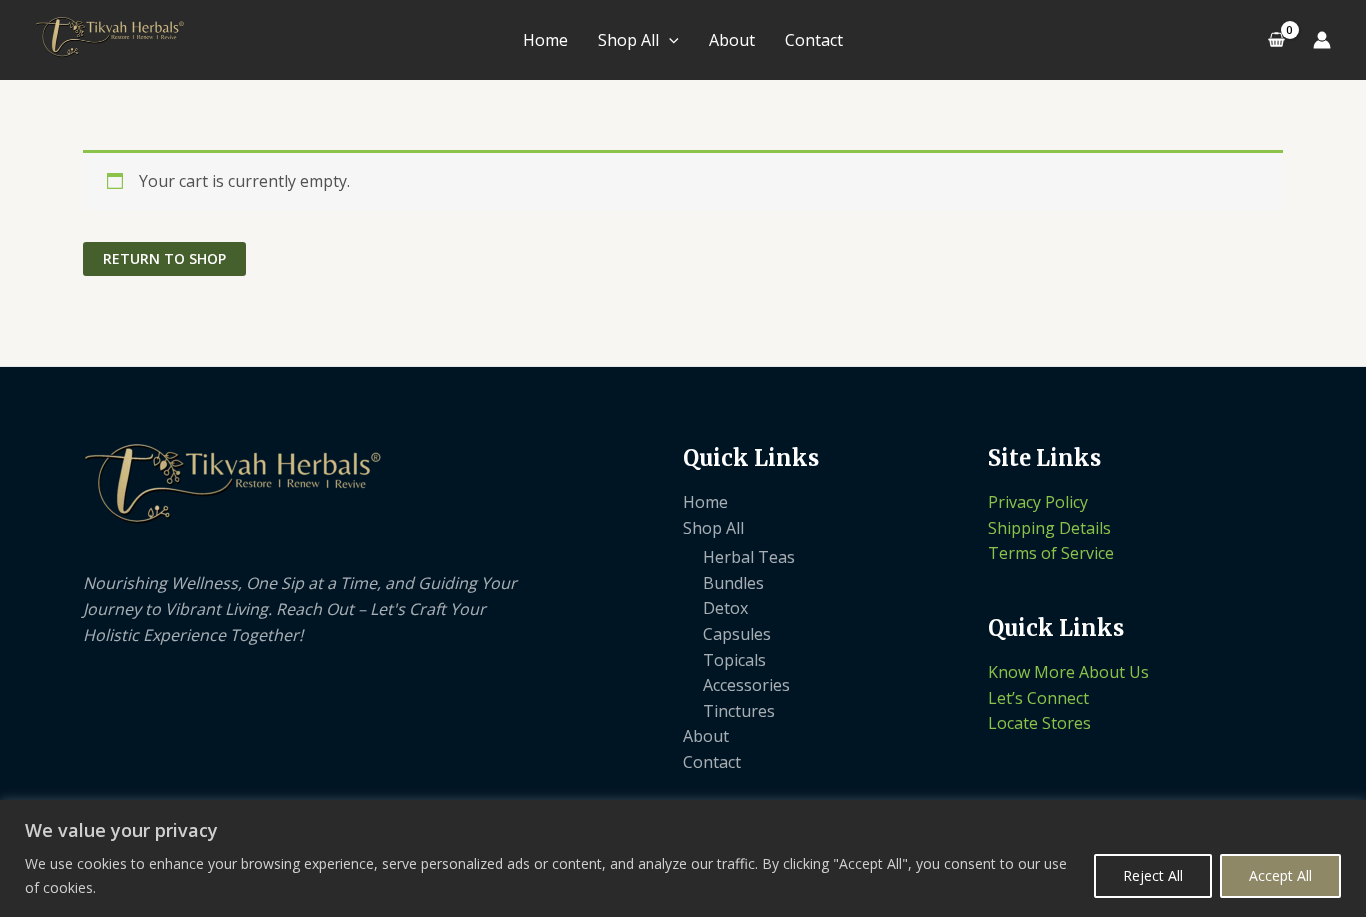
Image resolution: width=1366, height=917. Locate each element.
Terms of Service (1051, 553)
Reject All (1153, 875)
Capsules (737, 634)
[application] (669, 40)
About (732, 40)
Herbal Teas (749, 557)
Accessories (746, 685)
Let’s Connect (1038, 698)
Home (545, 40)
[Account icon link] (1322, 40)
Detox (725, 608)
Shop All (628, 40)
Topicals (734, 660)
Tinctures (739, 711)
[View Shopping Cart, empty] (1276, 40)
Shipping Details (1049, 528)
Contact (814, 40)
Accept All (1280, 875)
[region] (683, 858)
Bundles (733, 583)
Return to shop (164, 258)
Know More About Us (1068, 672)
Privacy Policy (1038, 502)
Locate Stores (1039, 723)
